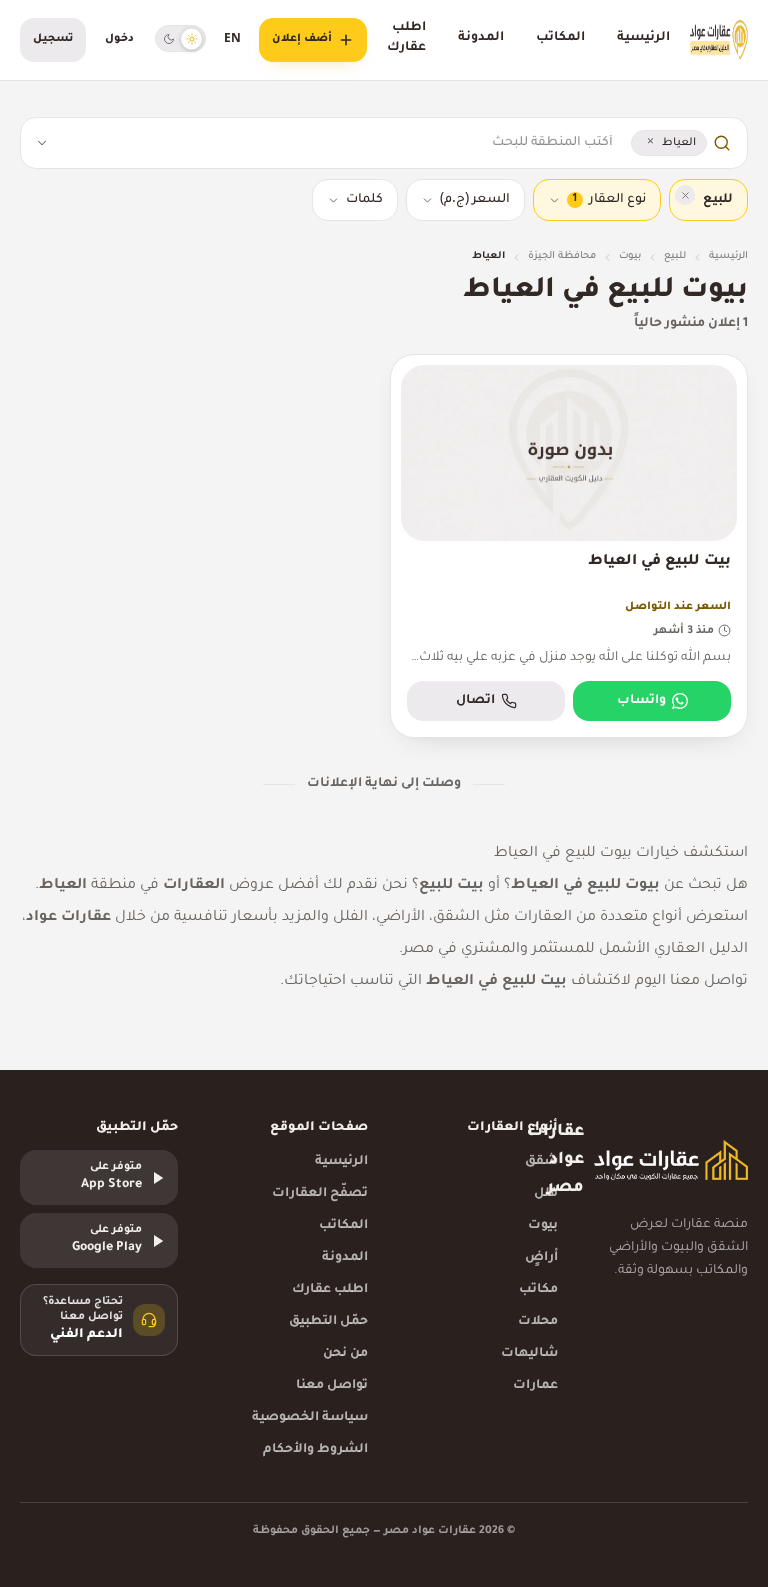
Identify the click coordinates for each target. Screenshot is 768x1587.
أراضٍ (541, 1258)
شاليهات (529, 1354)
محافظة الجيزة (562, 256)
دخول (119, 39)
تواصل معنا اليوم (691, 982)
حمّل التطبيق (328, 1322)
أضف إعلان (302, 39)
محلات (538, 1322)
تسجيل (53, 39)
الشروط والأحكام (315, 1450)
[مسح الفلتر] (685, 195)
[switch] (180, 38)
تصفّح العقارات (320, 1194)
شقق (541, 1162)
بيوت (630, 256)
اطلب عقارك (406, 38)
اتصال (475, 701)
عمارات (535, 1386)
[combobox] (337, 143)
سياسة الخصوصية (310, 1418)
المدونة (481, 38)
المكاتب (560, 38)
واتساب (641, 701)
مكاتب (538, 1290)
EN (232, 40)
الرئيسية (643, 38)
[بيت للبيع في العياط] (569, 546)
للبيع (675, 256)
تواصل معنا (332, 1386)
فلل (546, 1194)
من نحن (345, 1354)
